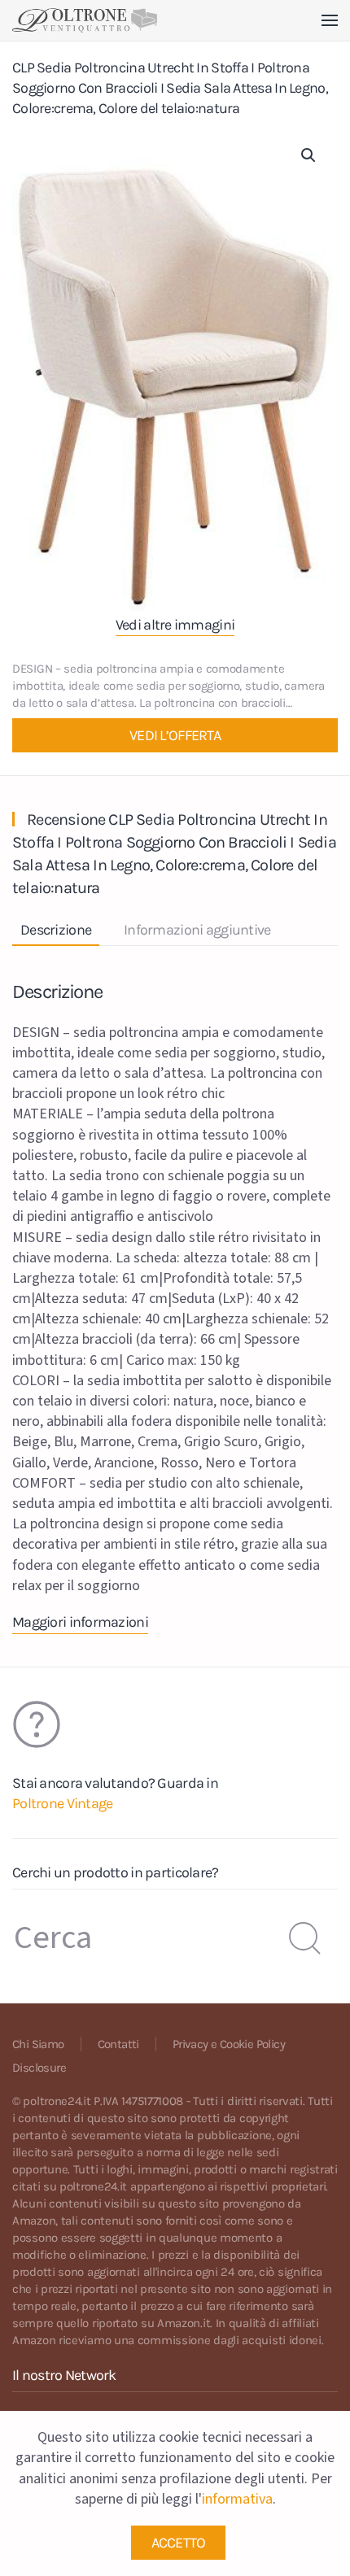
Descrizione (56, 930)
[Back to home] (85, 20)
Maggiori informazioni (80, 1622)
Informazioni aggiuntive (197, 930)
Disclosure (39, 2068)
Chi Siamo (38, 2044)
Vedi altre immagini (175, 625)
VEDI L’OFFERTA (175, 735)
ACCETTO (179, 2543)
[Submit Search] (305, 1938)
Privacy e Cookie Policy (229, 2044)
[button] (330, 20)
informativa (237, 2499)
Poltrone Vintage (62, 1803)
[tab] (189, 931)
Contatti (118, 2044)
